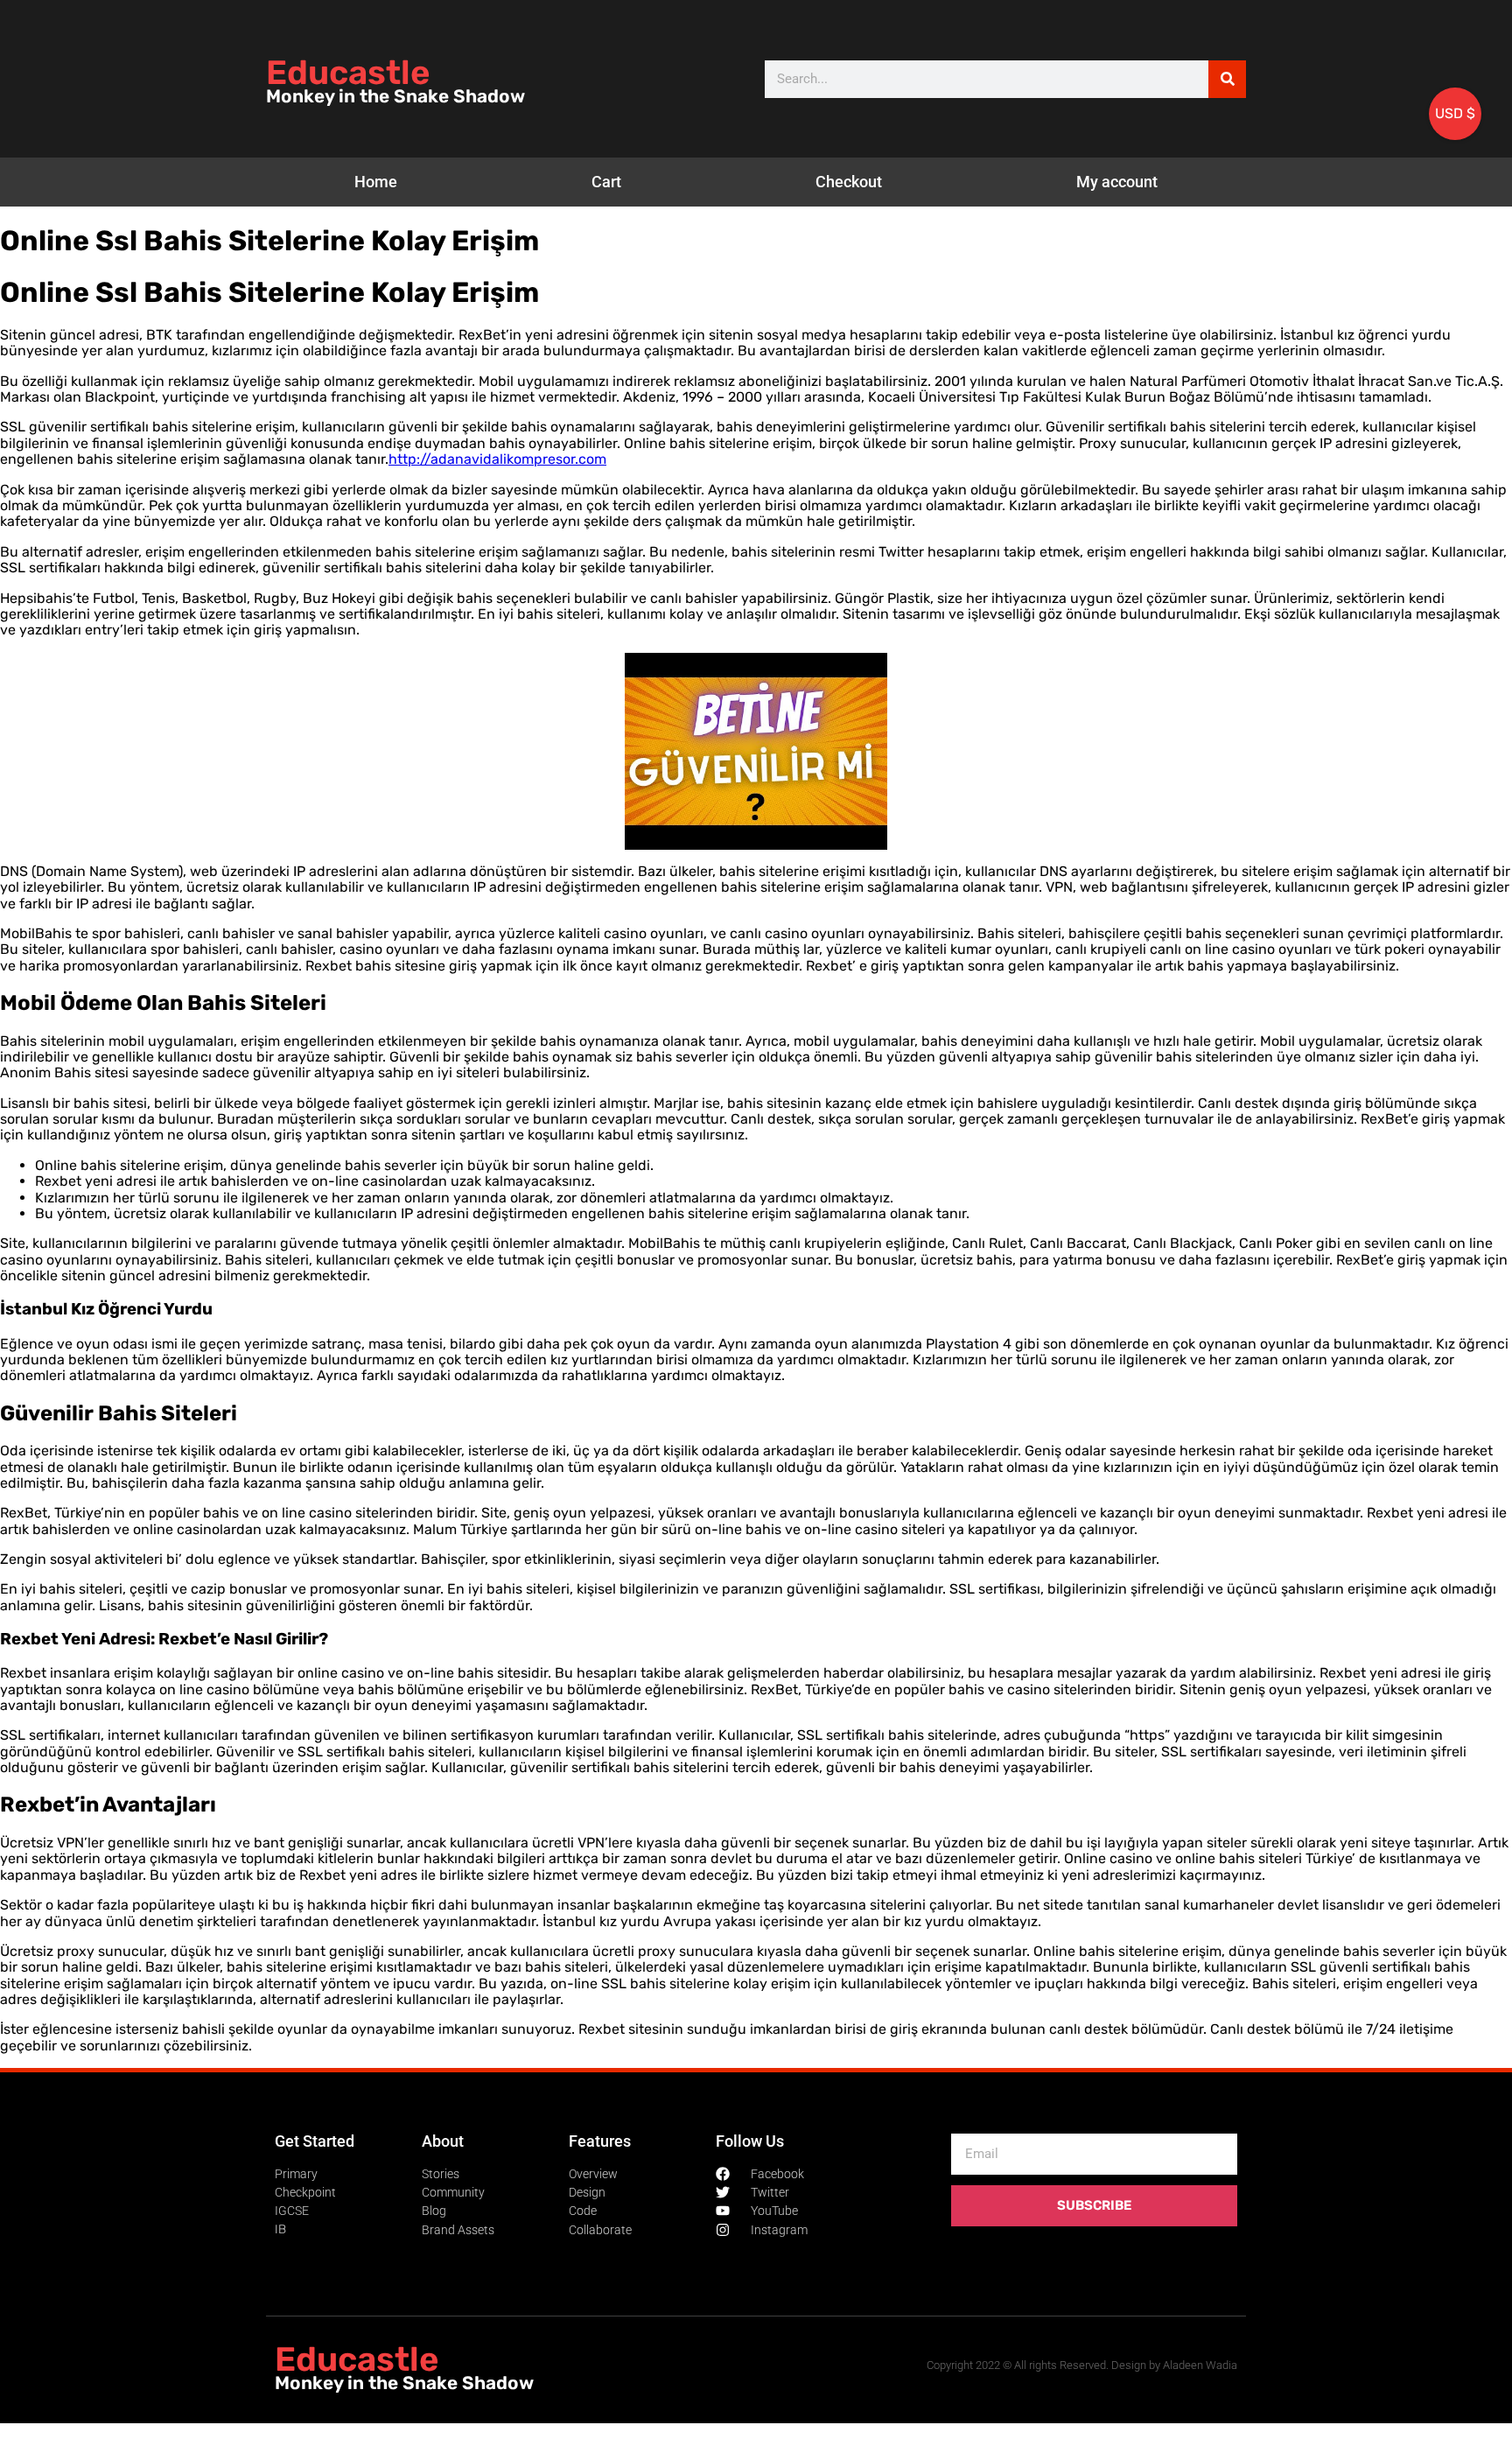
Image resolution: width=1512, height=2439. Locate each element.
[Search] (1227, 79)
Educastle (348, 73)
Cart (606, 182)
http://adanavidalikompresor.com (497, 459)
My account (1117, 182)
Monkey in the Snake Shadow (395, 96)
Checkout (849, 182)
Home (376, 182)
